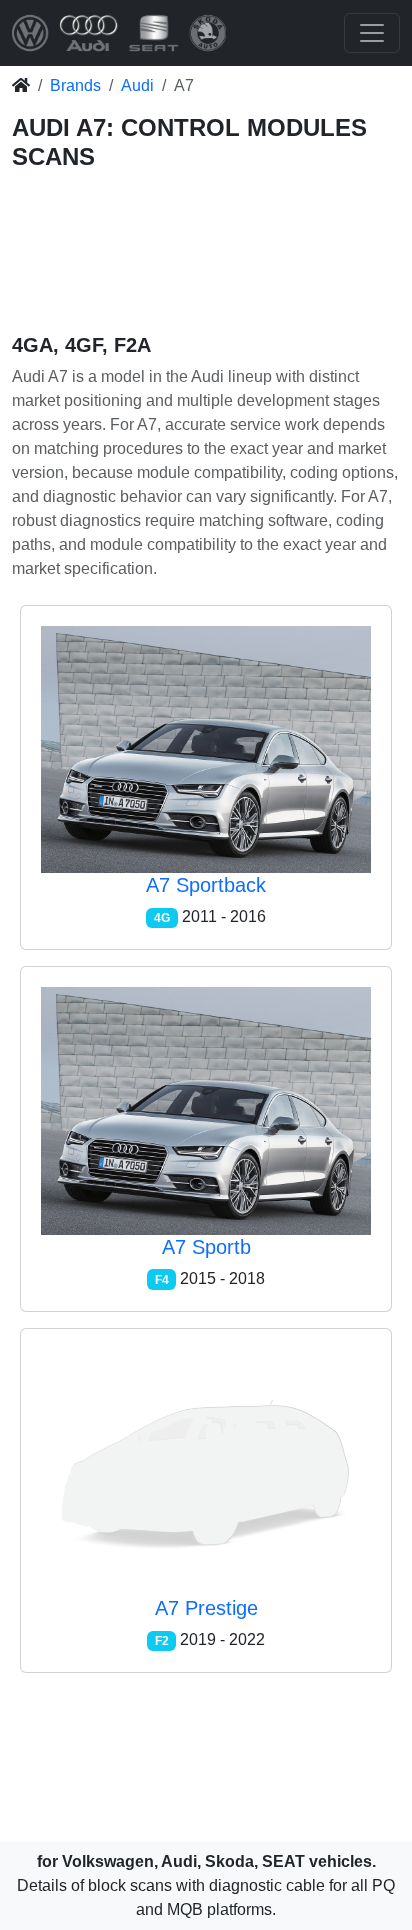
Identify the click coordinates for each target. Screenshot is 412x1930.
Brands (75, 85)
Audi (137, 85)
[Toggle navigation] (372, 33)
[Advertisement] (206, 256)
